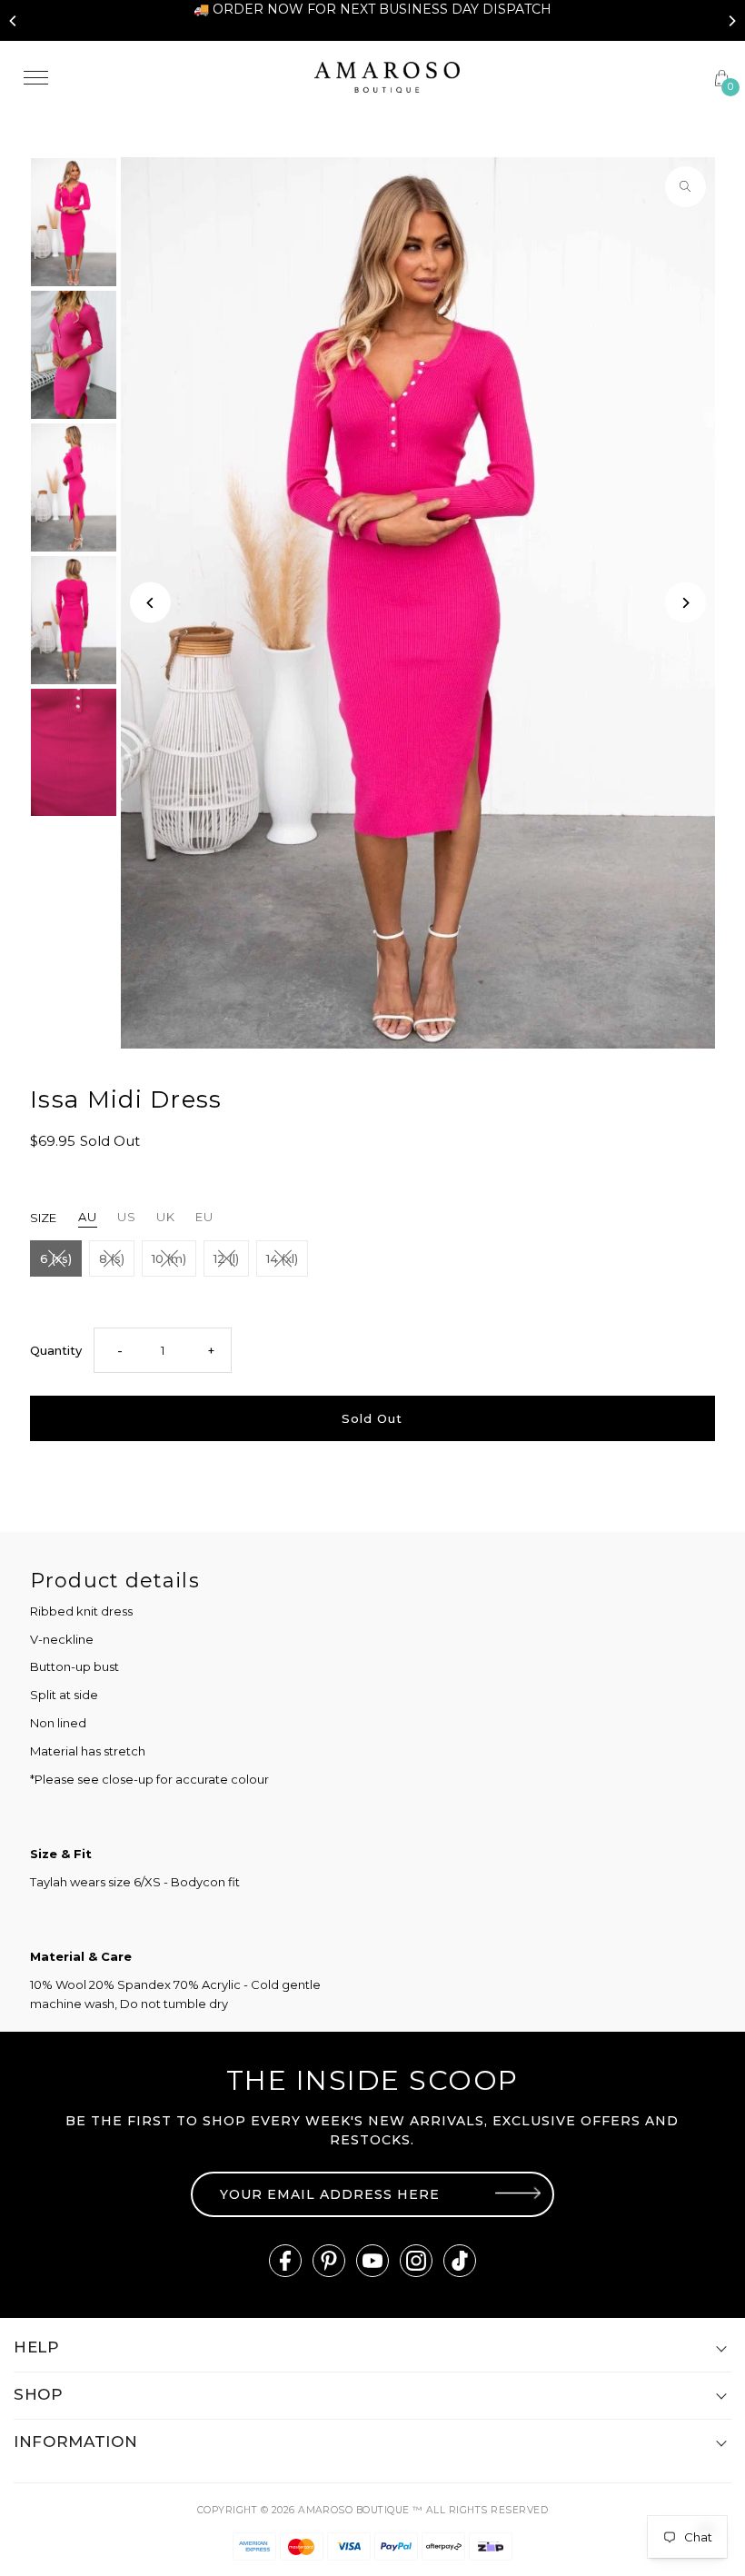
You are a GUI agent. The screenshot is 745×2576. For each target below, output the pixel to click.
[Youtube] (372, 2261)
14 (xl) (282, 1258)
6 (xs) (56, 1258)
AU (88, 1217)
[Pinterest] (329, 2261)
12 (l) (226, 1258)
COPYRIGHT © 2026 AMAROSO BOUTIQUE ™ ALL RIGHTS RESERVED (372, 2510)
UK (166, 1217)
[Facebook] (285, 2261)
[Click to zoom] (685, 187)
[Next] (731, 21)
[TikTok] (460, 2261)
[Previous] (14, 21)
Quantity (56, 1350)
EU (204, 1217)
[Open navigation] (156, 77)
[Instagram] (416, 2261)
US (127, 1217)
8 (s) (112, 1258)
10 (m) (169, 1258)
